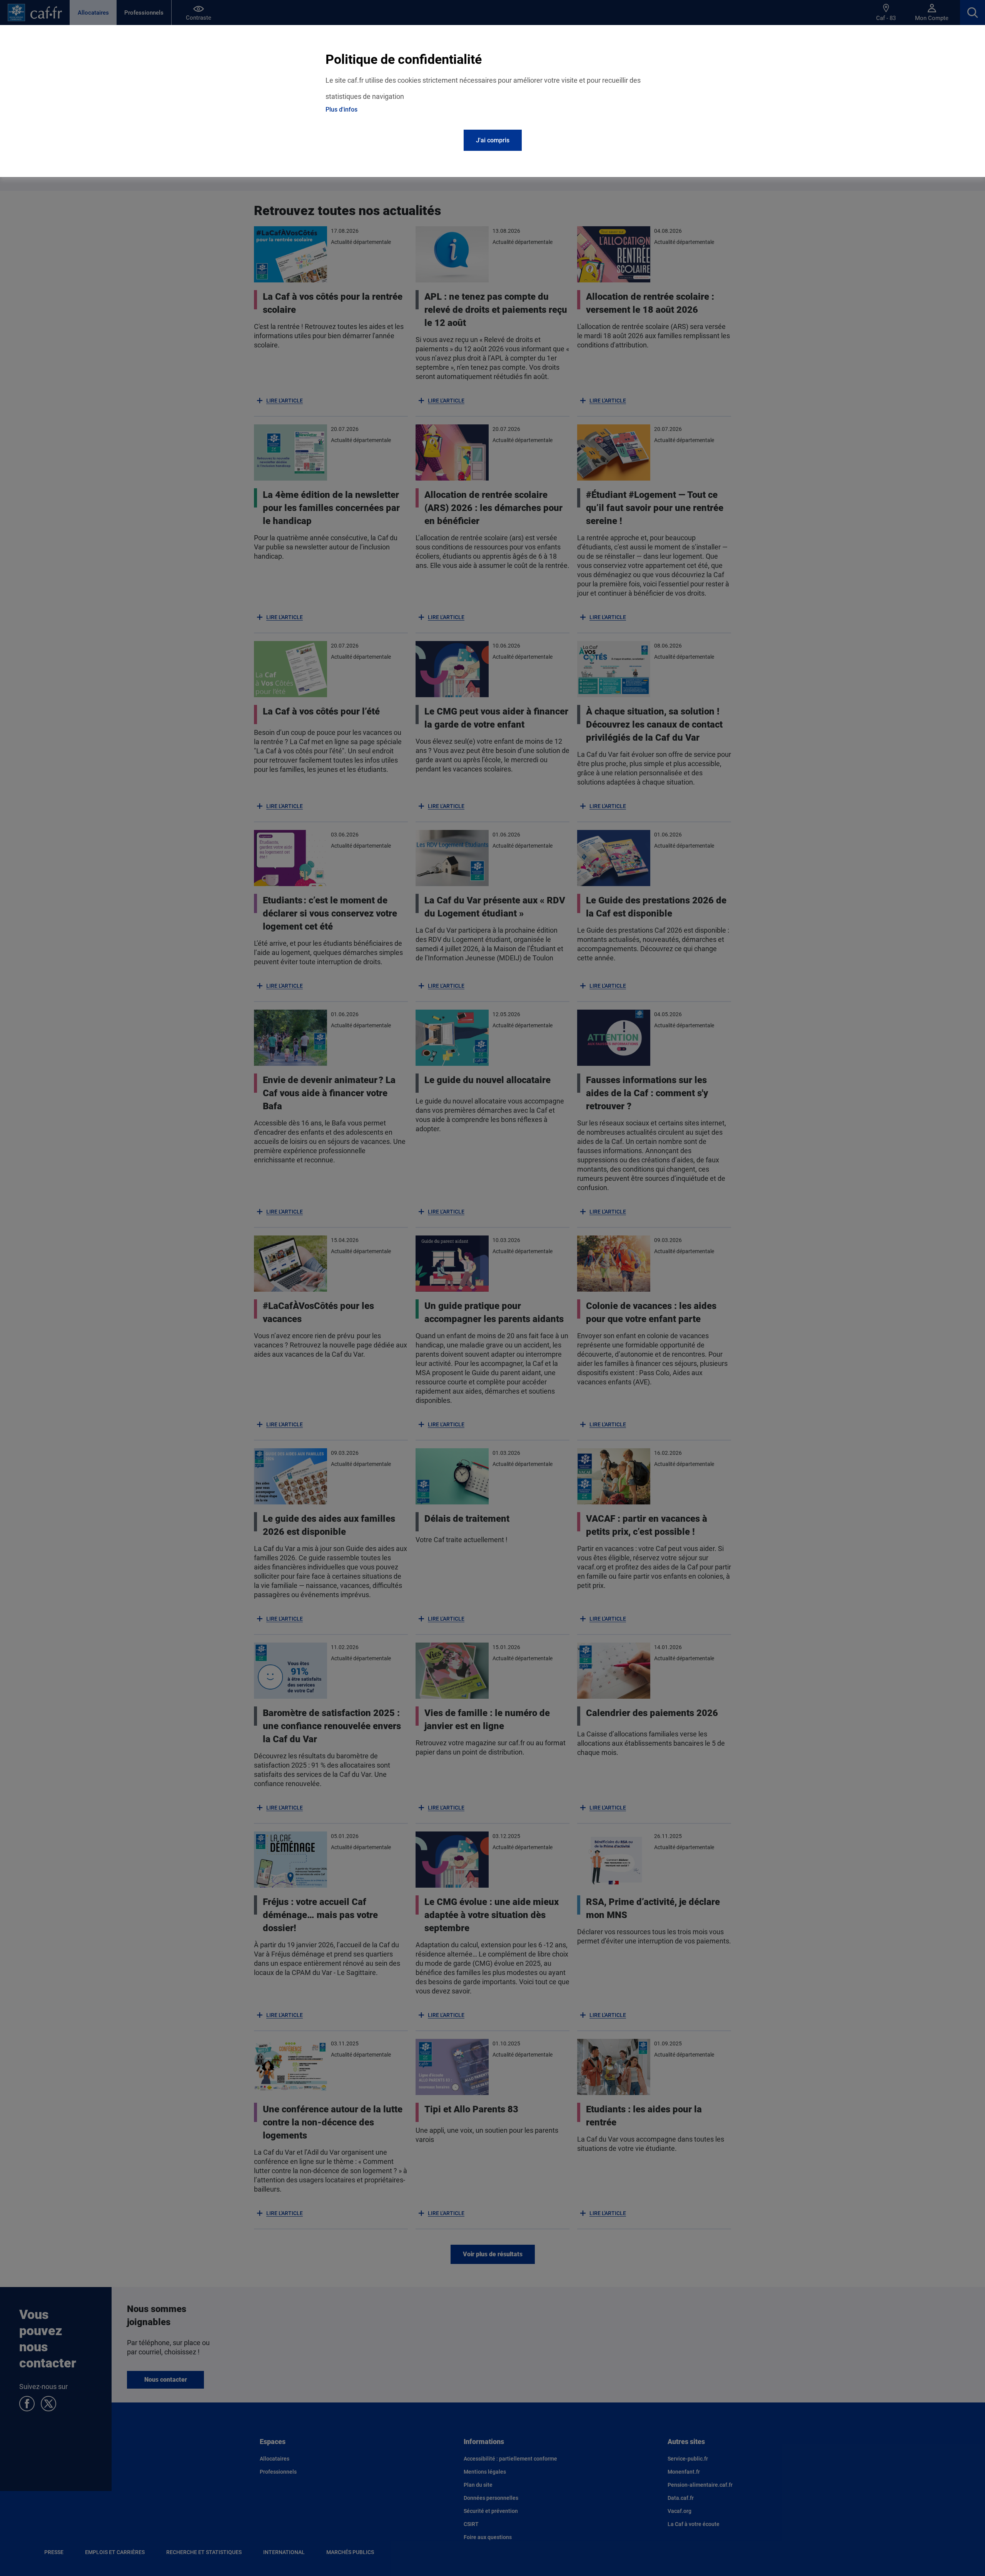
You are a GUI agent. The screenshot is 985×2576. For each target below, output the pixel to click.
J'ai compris (493, 140)
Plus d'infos (341, 109)
